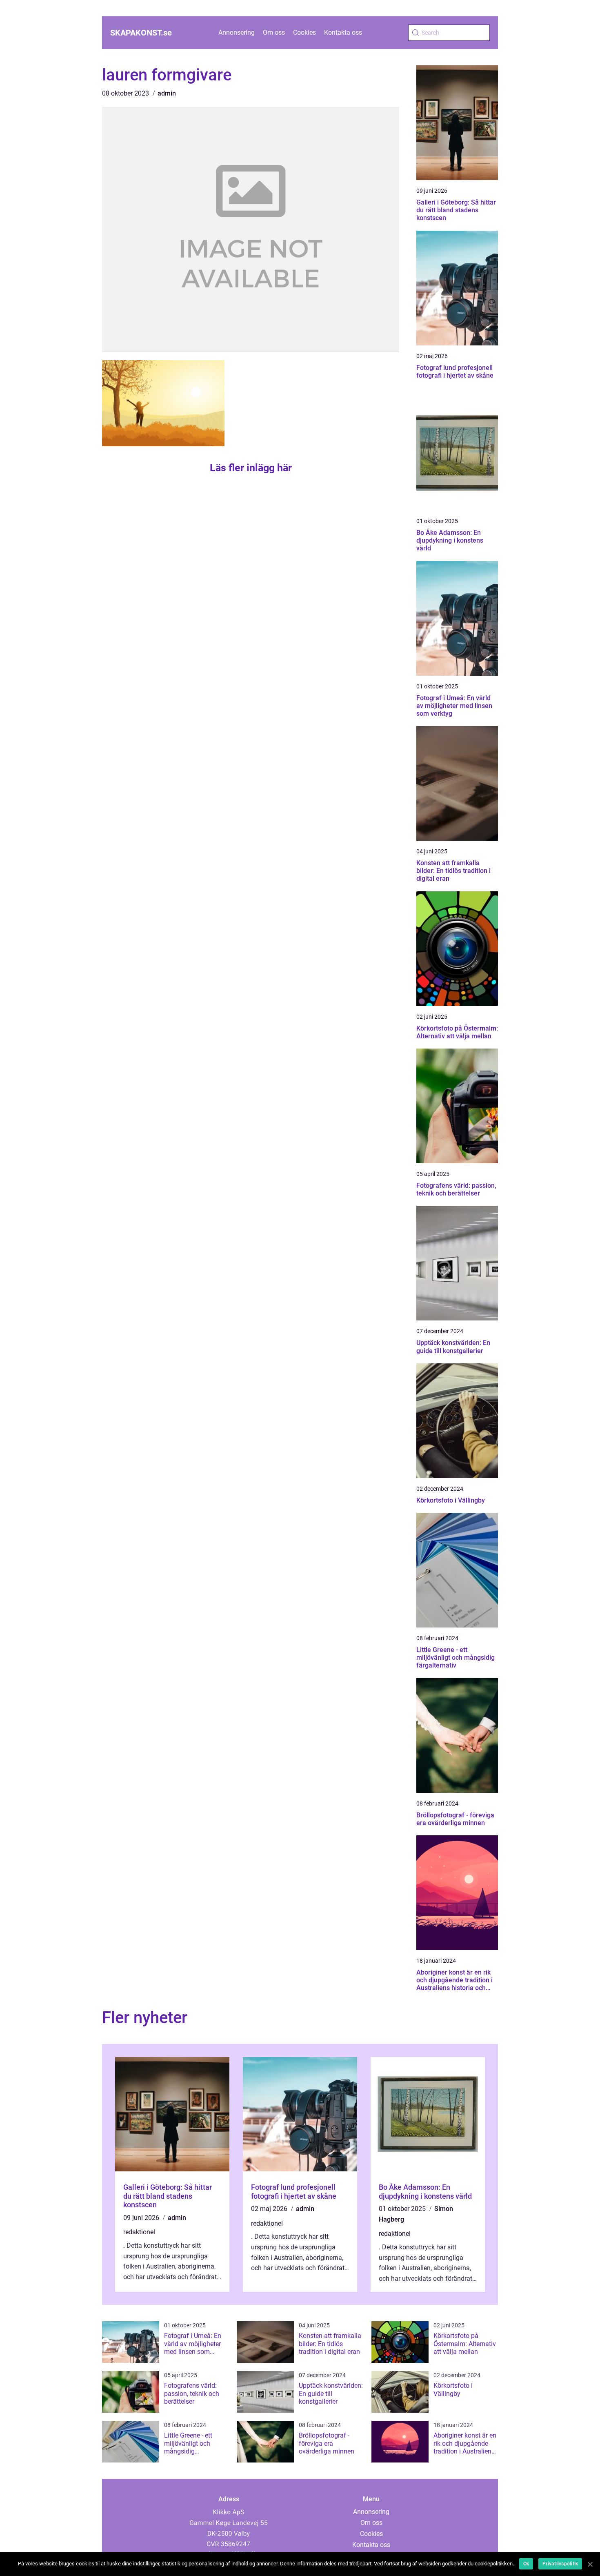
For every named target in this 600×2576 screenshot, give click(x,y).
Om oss (274, 32)
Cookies (304, 32)
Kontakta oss (343, 32)
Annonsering (237, 32)
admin (167, 93)
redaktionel (139, 2232)
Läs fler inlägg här (251, 468)
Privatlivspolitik (560, 2564)
